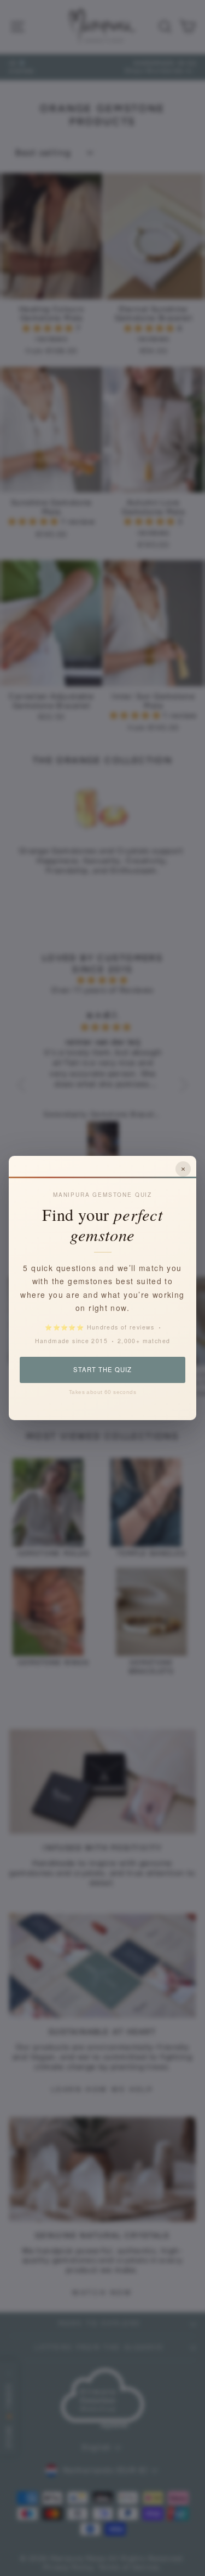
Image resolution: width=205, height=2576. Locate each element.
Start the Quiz (102, 1369)
